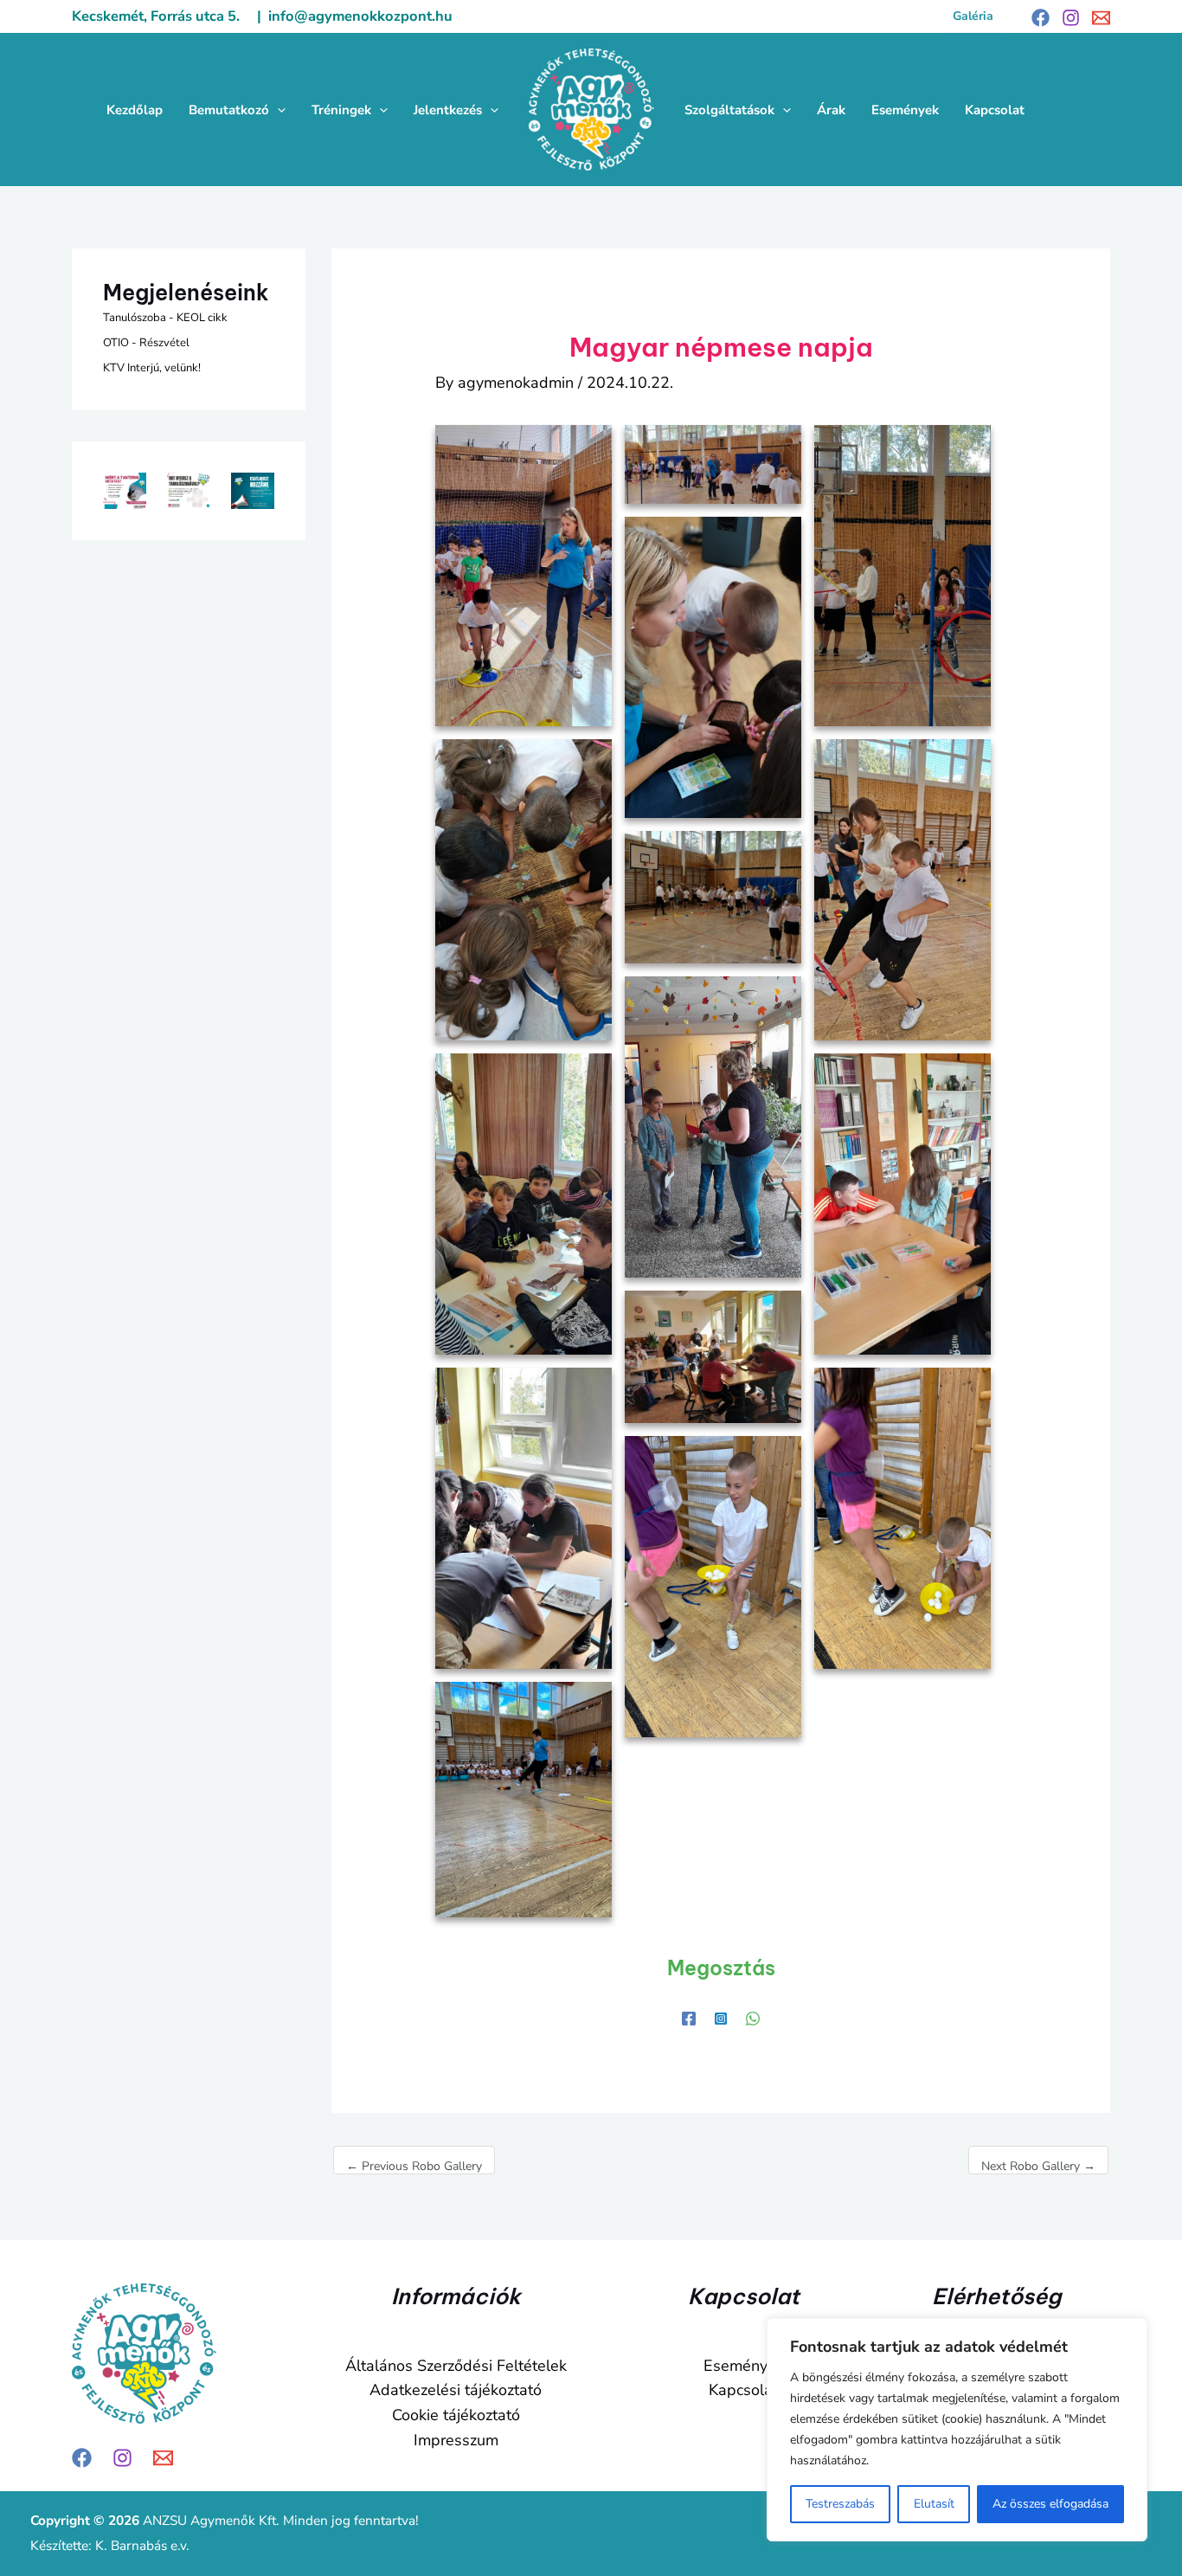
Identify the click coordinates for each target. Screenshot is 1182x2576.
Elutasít (934, 2504)
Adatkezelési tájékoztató (456, 2390)
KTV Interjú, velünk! (152, 368)
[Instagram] (1071, 18)
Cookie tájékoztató (456, 2415)
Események (744, 2366)
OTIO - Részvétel (146, 343)
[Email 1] (163, 2458)
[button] (973, 16)
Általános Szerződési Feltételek (456, 2366)
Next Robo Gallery (1038, 2166)
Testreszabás (840, 2504)
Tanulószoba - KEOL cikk (165, 318)
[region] (957, 2430)
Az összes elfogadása (1050, 2504)
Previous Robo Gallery (414, 2166)
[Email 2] (1101, 18)
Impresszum (456, 2440)
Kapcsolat (743, 2390)
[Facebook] (1041, 18)
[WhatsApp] (753, 2017)
